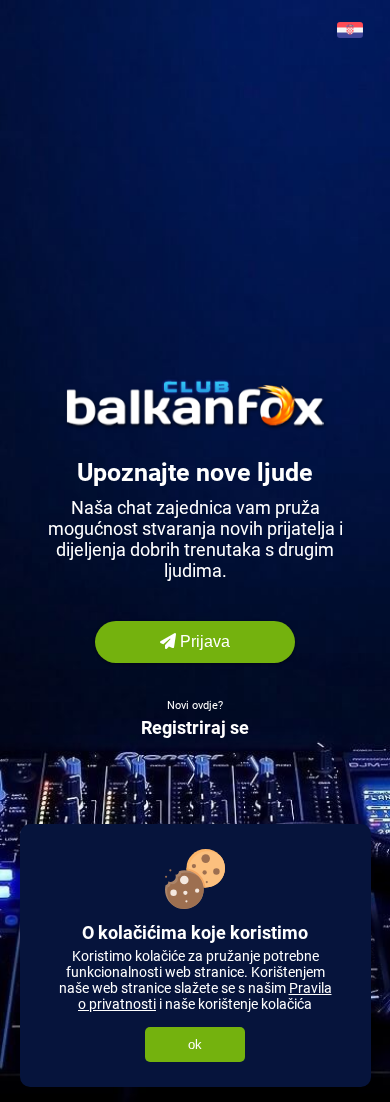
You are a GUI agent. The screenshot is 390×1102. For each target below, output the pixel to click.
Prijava (203, 641)
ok (195, 1044)
